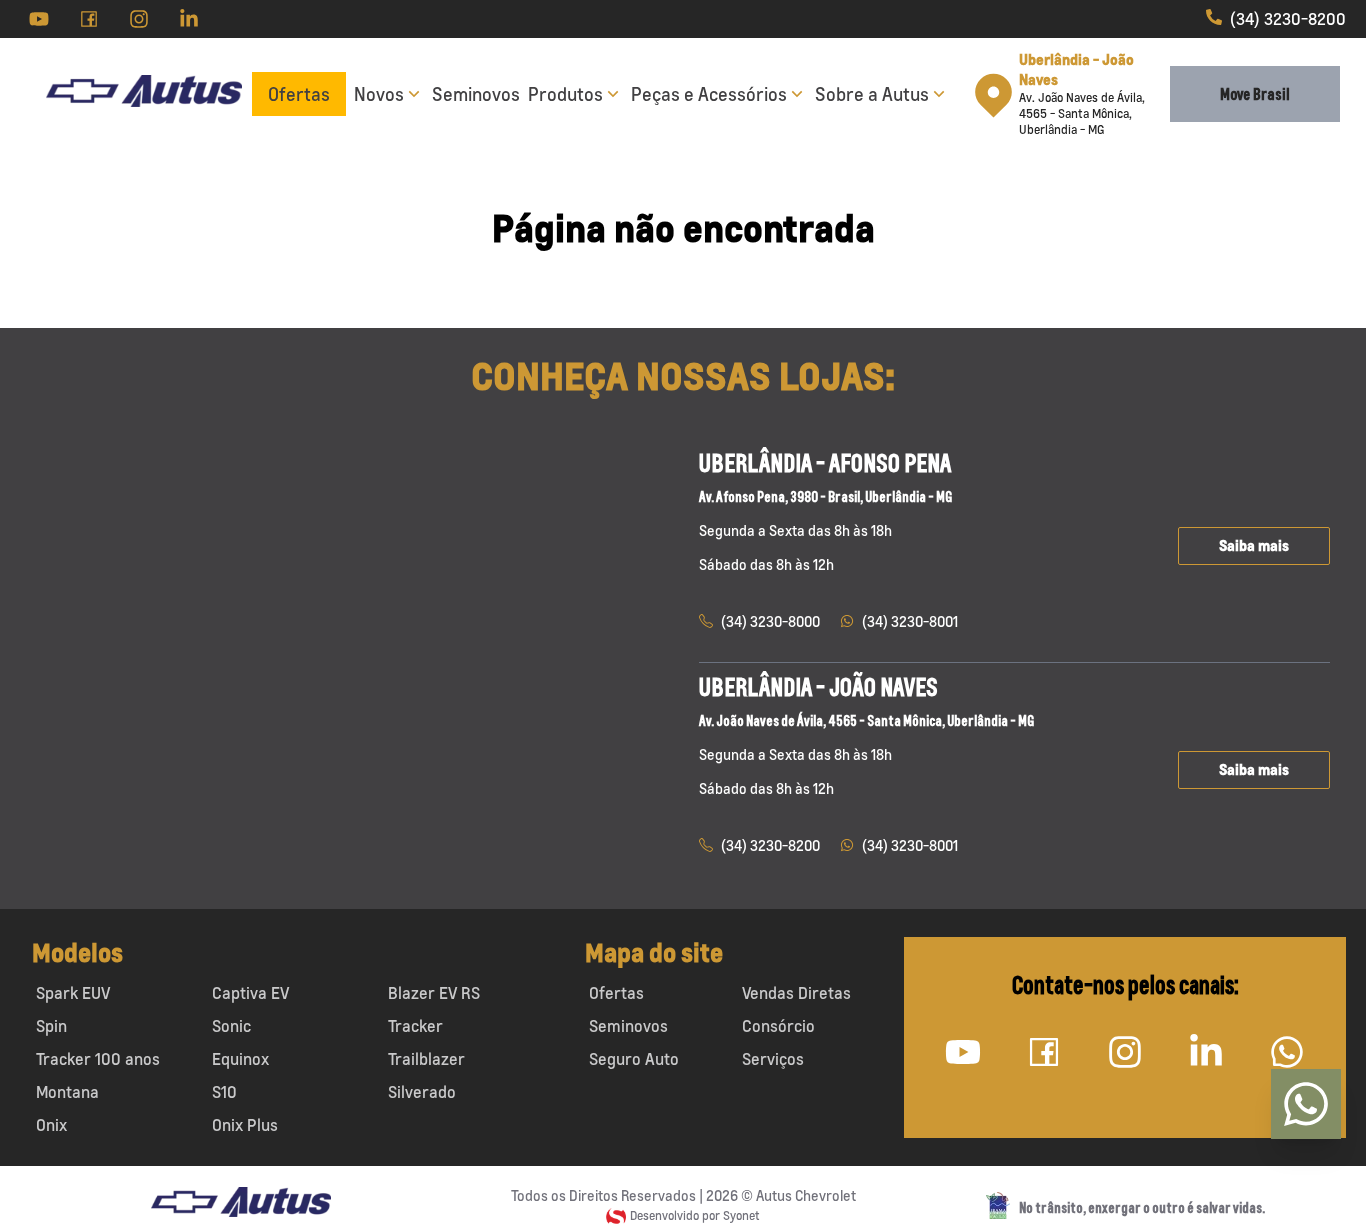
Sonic (231, 1026)
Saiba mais (1254, 545)
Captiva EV (250, 993)
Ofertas (299, 93)
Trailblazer (426, 1059)
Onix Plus (245, 1125)
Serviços (773, 1059)
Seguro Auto (634, 1059)
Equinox (240, 1059)
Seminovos (476, 93)
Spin (51, 1026)
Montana (67, 1092)
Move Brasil (1255, 93)
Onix (51, 1125)
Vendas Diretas (796, 993)
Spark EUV (73, 993)
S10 (224, 1092)
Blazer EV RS (434, 993)
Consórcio (778, 1026)
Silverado (422, 1092)
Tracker (415, 1026)
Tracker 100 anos (98, 1059)
